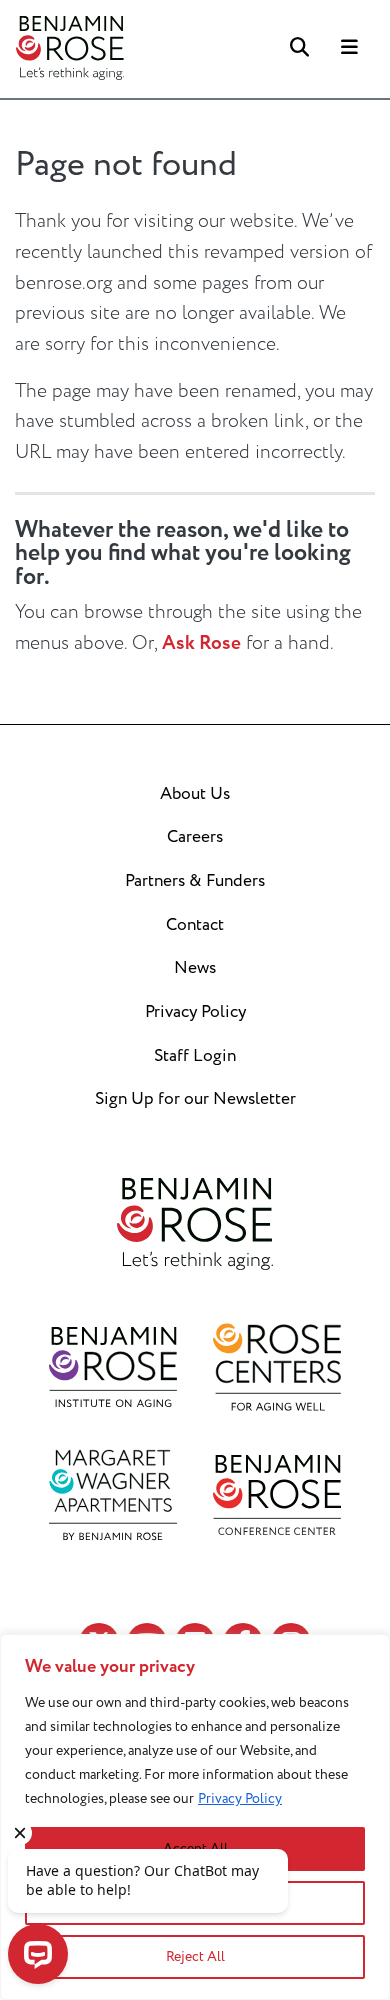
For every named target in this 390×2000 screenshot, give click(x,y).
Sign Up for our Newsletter (195, 1099)
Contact (195, 925)
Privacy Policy (240, 1798)
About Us (195, 794)
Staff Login (195, 1056)
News (195, 968)
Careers (195, 837)
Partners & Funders (195, 881)
